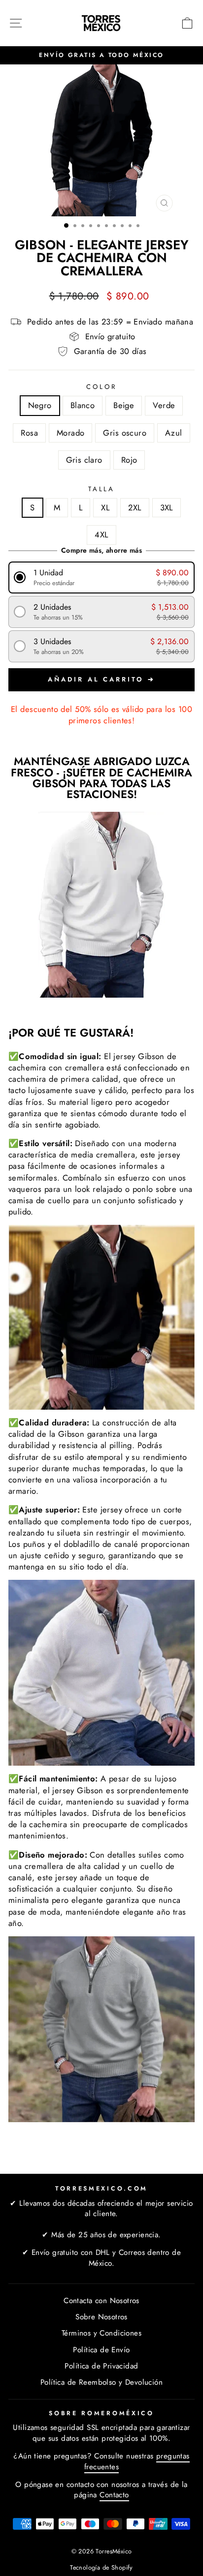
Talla (102, 489)
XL (105, 507)
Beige (124, 405)
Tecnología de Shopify (101, 2568)
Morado (70, 433)
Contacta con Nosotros (101, 2301)
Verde (164, 405)
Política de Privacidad (101, 2366)
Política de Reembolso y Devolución (101, 2382)
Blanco (83, 405)
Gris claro (84, 460)
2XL (135, 507)
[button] (102, 577)
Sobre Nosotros (101, 2317)
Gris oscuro (125, 433)
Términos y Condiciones (101, 2333)
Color (101, 387)
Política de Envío (101, 2350)
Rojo (129, 460)
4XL (101, 534)
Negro (40, 405)
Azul (174, 433)
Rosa (29, 433)
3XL (167, 507)
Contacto (114, 2495)
